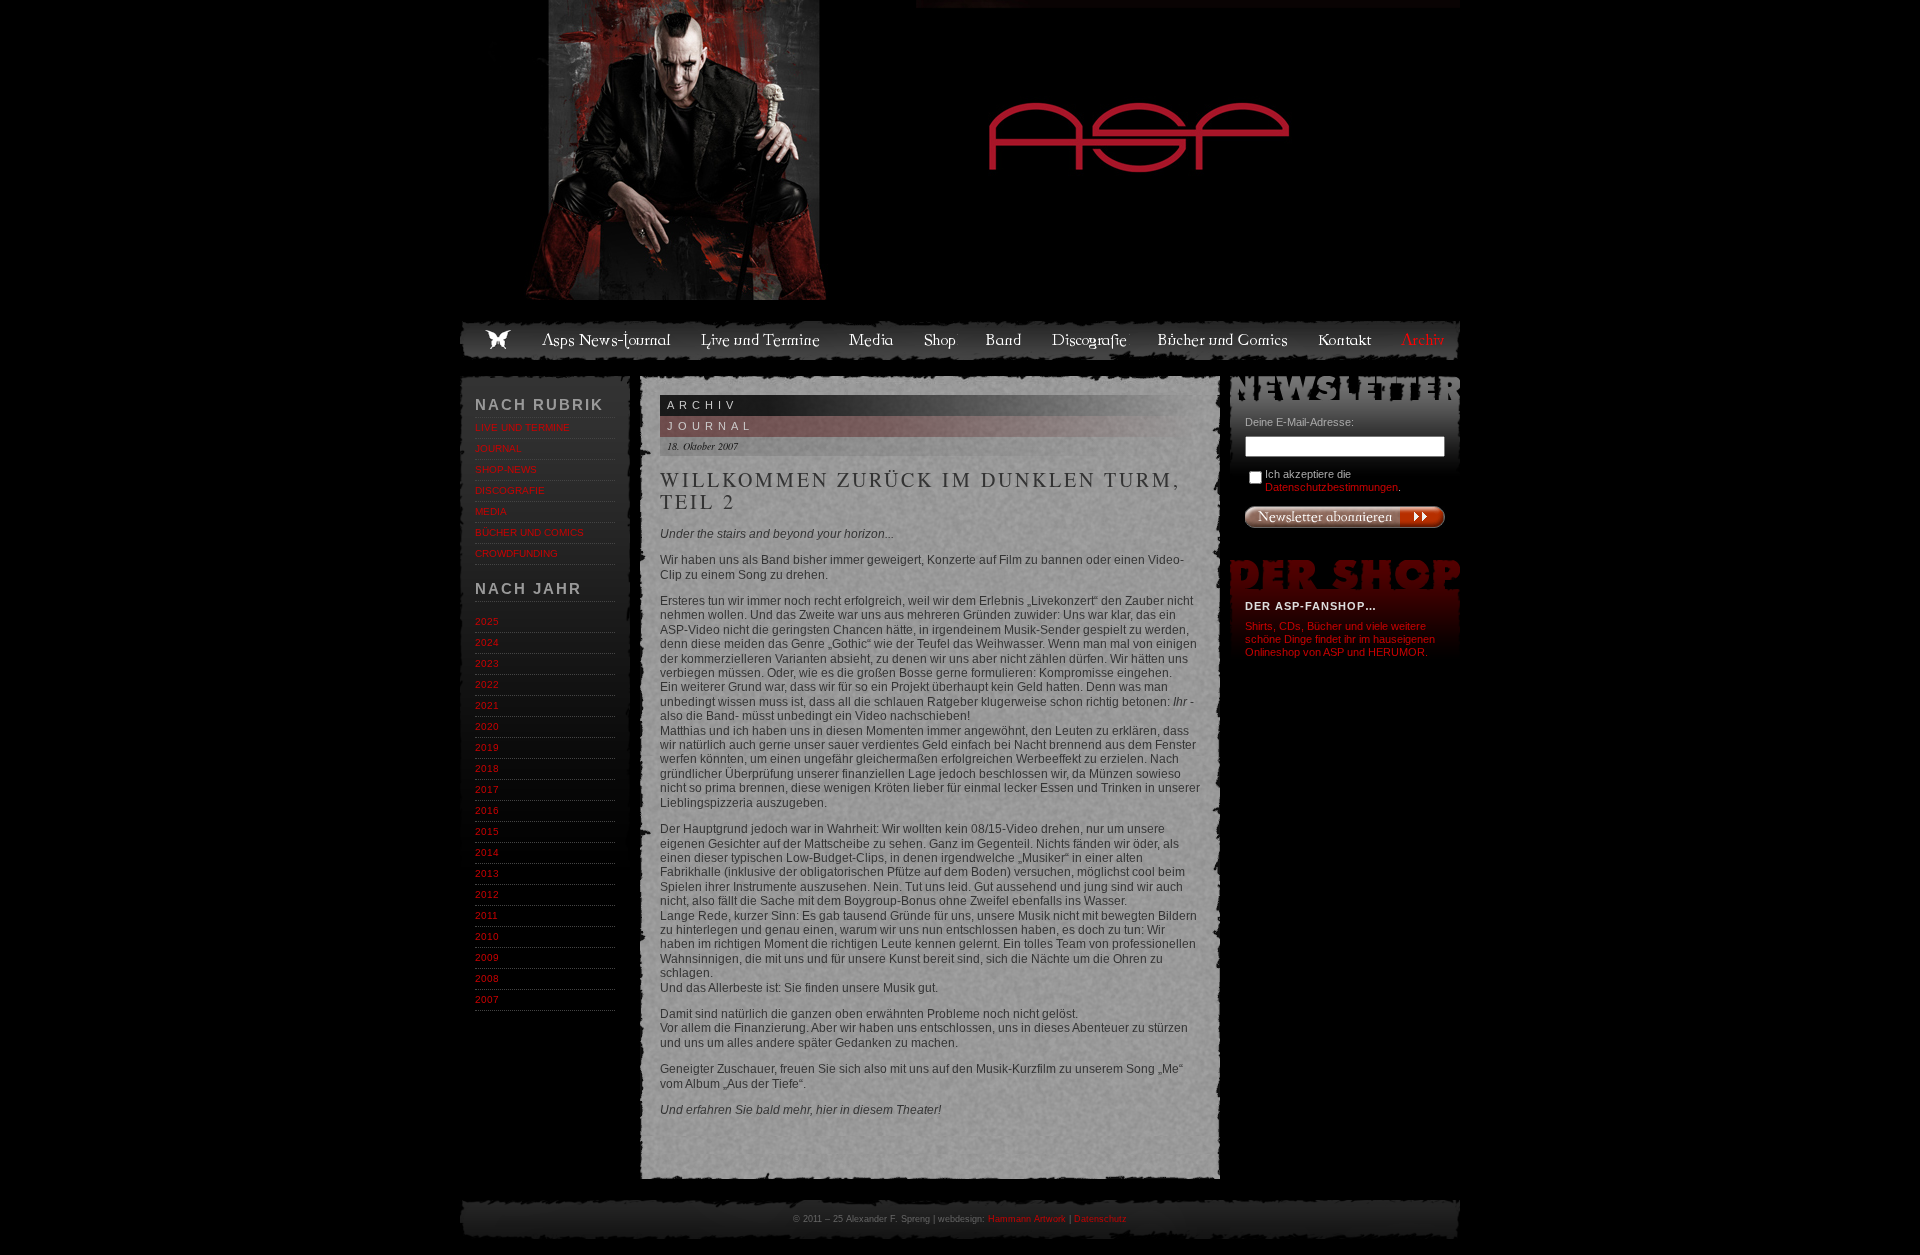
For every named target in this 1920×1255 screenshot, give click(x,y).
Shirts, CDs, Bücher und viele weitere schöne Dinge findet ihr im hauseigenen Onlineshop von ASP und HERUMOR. (1340, 639)
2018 (487, 768)
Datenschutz (1100, 1219)
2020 (487, 726)
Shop (941, 340)
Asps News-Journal (607, 340)
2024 (487, 642)
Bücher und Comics (1224, 340)
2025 (487, 621)
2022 (487, 684)
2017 (487, 789)
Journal (498, 448)
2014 (487, 852)
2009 (487, 957)
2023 (487, 663)
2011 (486, 915)
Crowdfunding (516, 553)
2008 (487, 978)
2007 (487, 999)
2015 (487, 831)
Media (872, 340)
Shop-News (506, 469)
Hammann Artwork (1027, 1219)
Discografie (1091, 340)
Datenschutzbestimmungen (1331, 487)
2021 (487, 705)
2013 (487, 873)
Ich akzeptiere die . (1333, 480)
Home (498, 340)
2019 (487, 747)
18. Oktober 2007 (702, 446)
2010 (487, 936)
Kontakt (1345, 340)
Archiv (1424, 340)
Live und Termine (761, 340)
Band (1005, 340)
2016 (487, 810)
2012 (487, 894)
